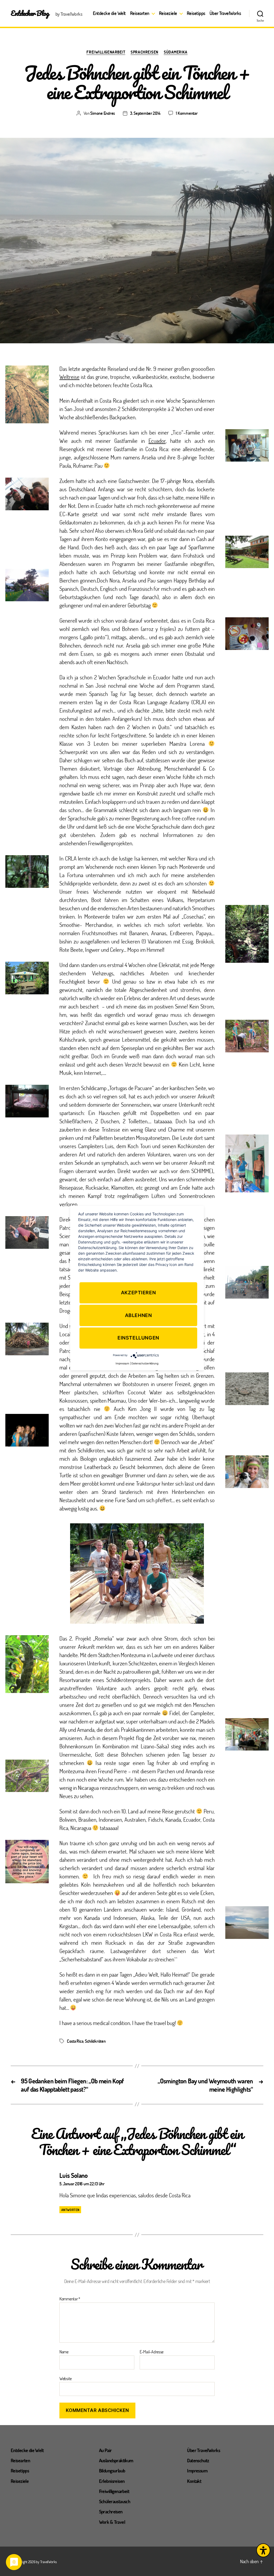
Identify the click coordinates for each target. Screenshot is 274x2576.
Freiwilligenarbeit (106, 52)
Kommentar (70, 2299)
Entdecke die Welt (109, 13)
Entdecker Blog (30, 13)
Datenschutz (198, 2460)
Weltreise (69, 377)
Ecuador (157, 441)
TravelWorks (48, 2562)
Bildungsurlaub (112, 2471)
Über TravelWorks (225, 13)
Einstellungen (138, 1338)
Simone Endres (102, 113)
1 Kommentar (187, 113)
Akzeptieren (138, 1293)
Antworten (70, 2210)
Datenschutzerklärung (145, 1363)
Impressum (197, 2471)
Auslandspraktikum (116, 2460)
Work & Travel (112, 2522)
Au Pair (105, 2450)
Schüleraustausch (115, 2501)
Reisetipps (196, 13)
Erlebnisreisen (112, 2481)
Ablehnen (138, 1315)
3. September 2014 (145, 113)
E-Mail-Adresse (152, 2352)
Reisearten (140, 13)
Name (64, 2352)
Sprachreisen (144, 52)
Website (66, 2378)
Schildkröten (95, 2041)
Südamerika (176, 52)
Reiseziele (168, 13)
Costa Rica (75, 2041)
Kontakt (194, 2481)
